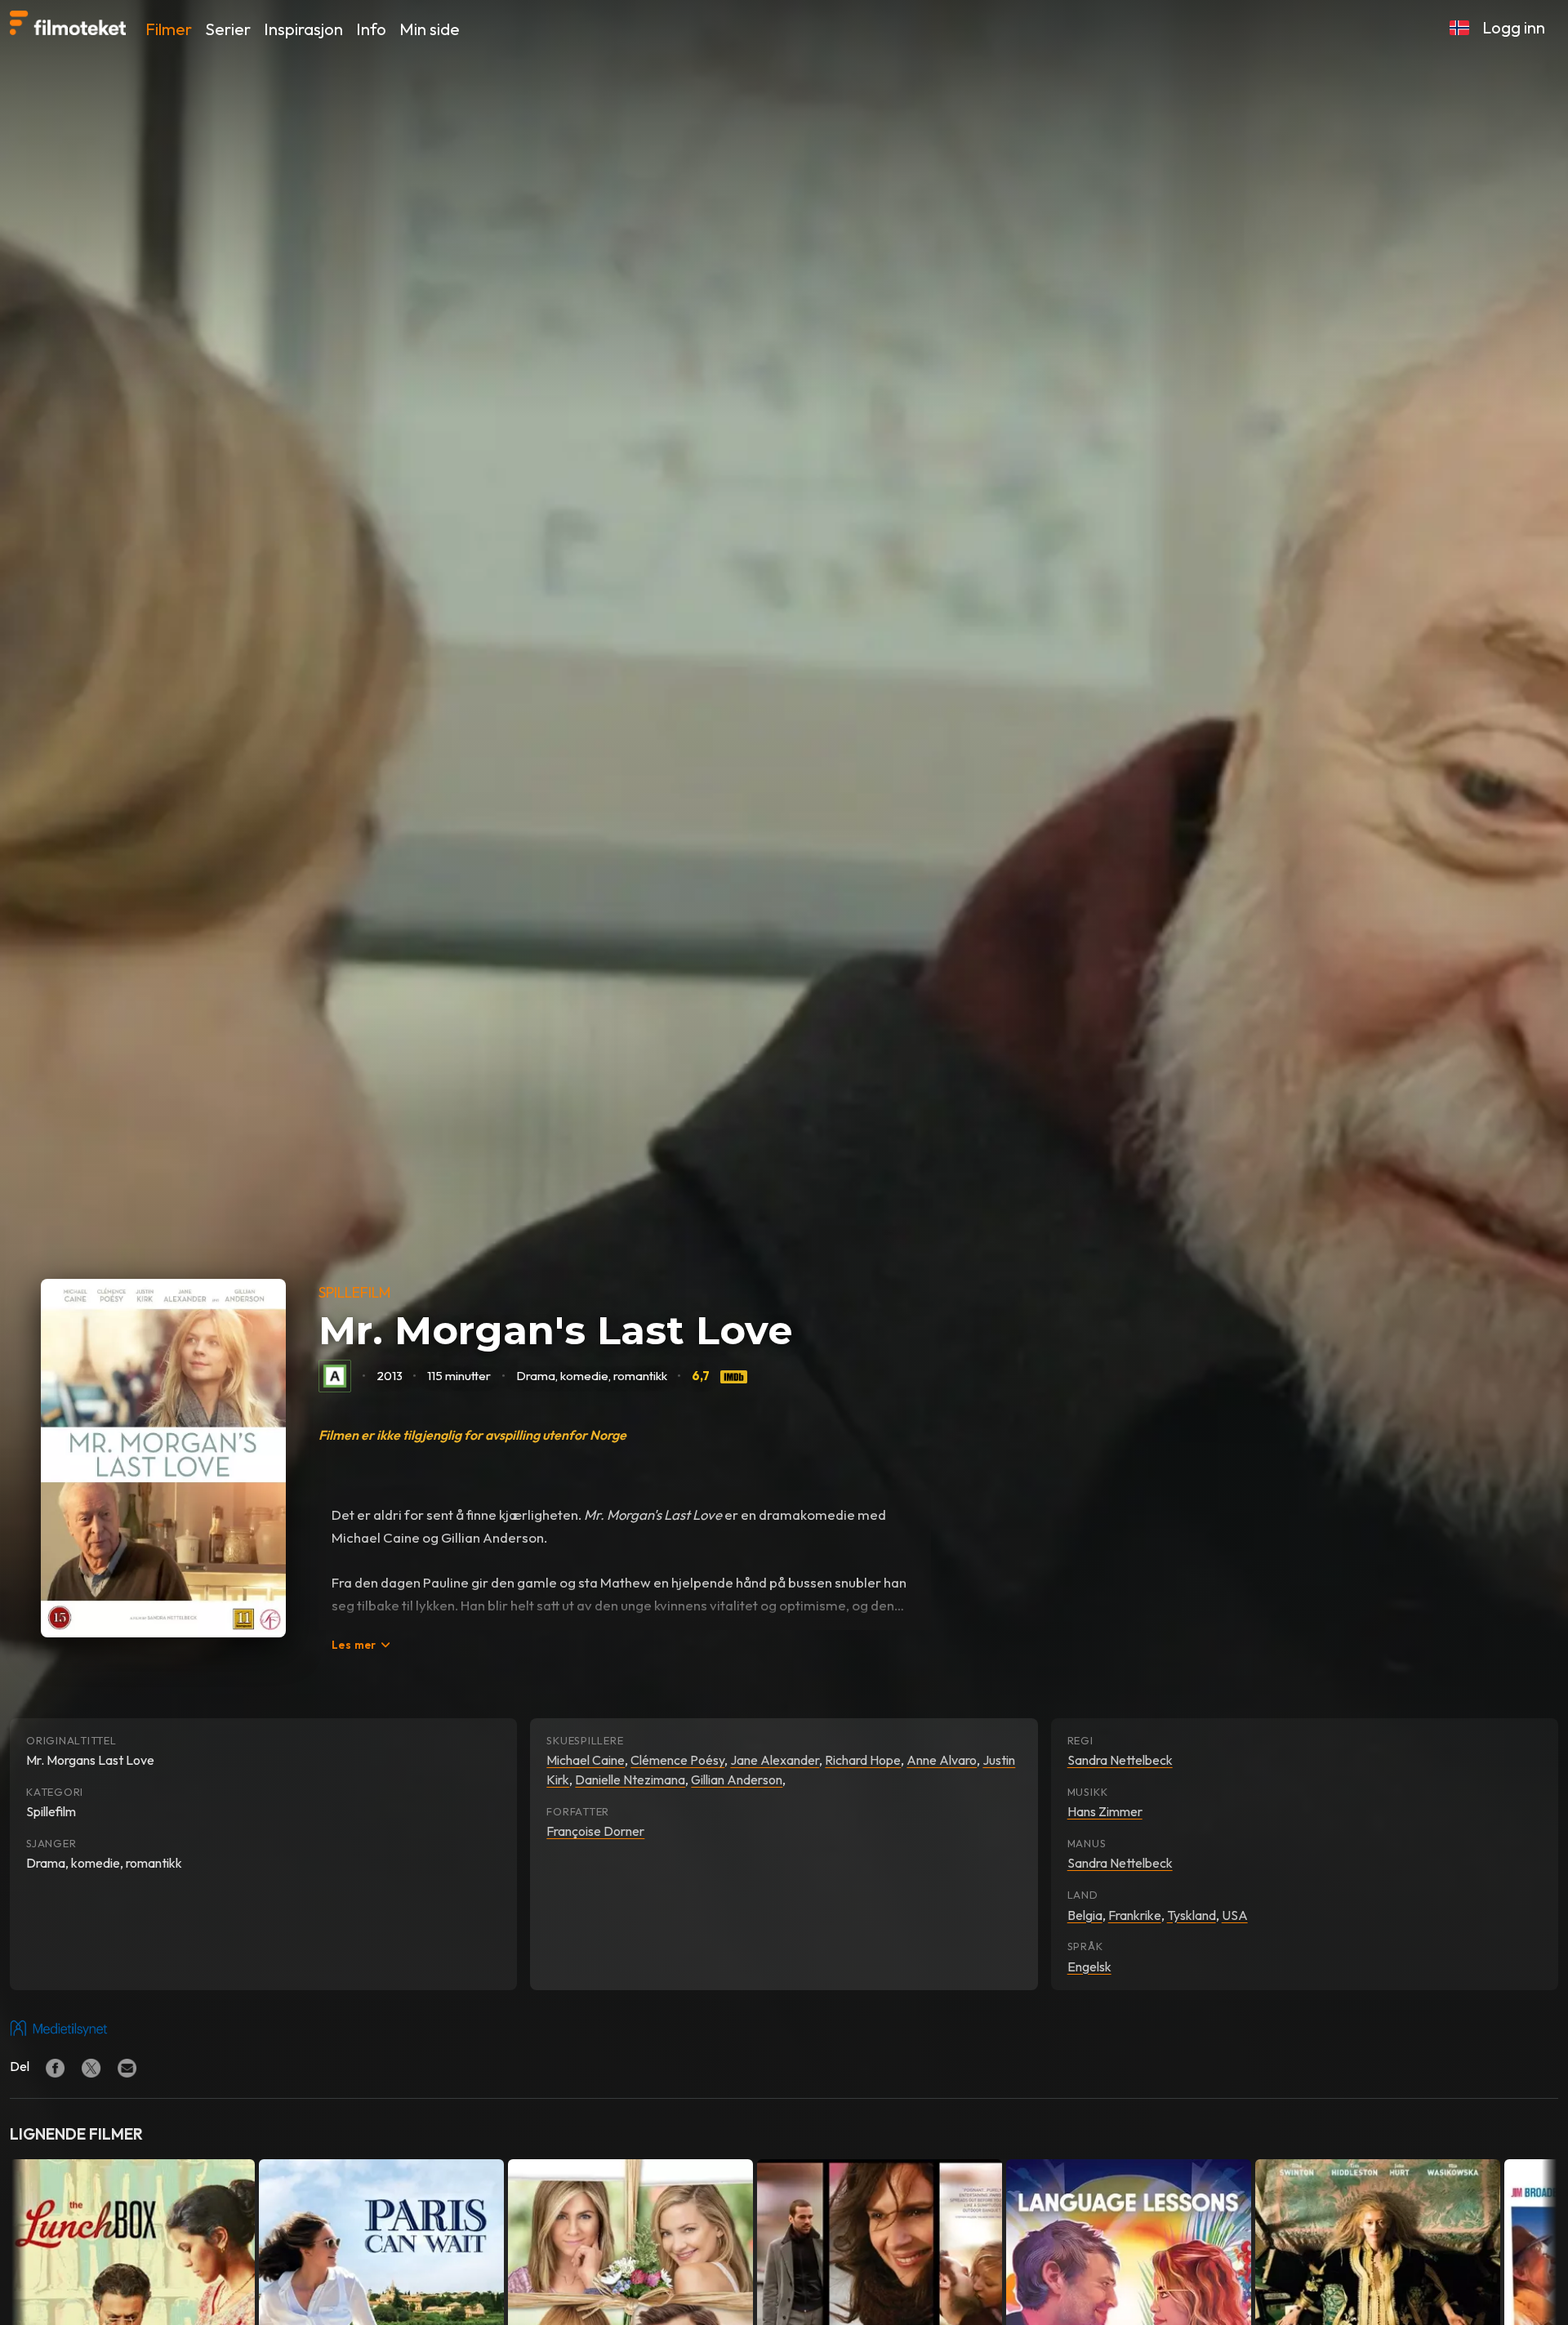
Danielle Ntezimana (630, 1779)
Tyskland (1192, 1915)
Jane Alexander (775, 1760)
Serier (228, 29)
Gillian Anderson (737, 1779)
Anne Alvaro (942, 1760)
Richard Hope (863, 1760)
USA (1235, 1915)
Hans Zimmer (1105, 1811)
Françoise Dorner (595, 1831)
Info (371, 29)
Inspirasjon (303, 29)
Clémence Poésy (677, 1760)
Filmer (169, 29)
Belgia (1085, 1915)
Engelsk (1089, 1966)
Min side (430, 29)
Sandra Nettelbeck (1120, 1760)
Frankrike (1135, 1915)
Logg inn (1514, 27)
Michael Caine (586, 1760)
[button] (1459, 28)
